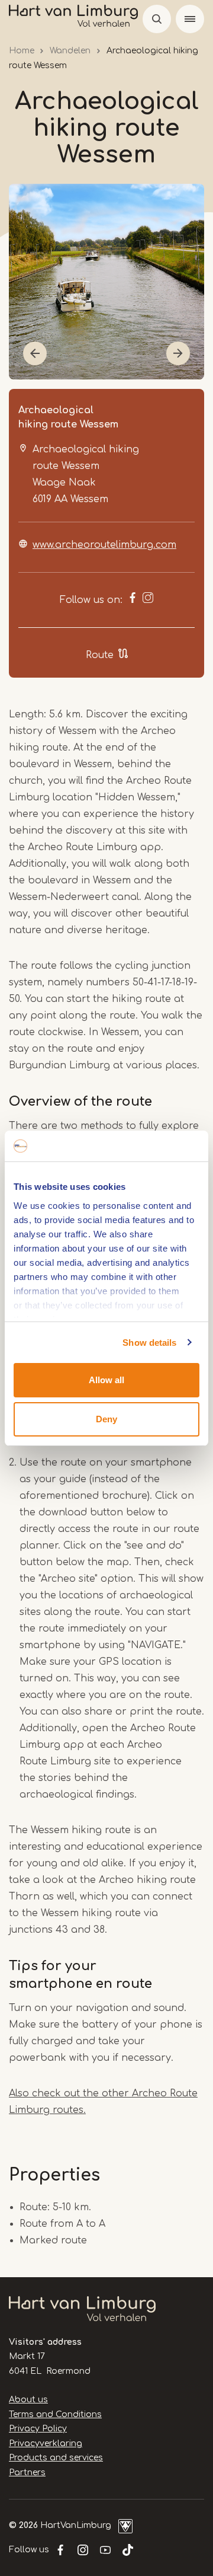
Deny (106, 1419)
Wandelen (70, 51)
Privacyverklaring (46, 2443)
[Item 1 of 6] (106, 282)
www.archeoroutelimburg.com (104, 545)
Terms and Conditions (55, 2414)
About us (28, 2400)
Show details (149, 1343)
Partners (27, 2473)
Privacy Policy (38, 2429)
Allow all (106, 1380)
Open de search (157, 19)
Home (22, 51)
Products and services (56, 2458)
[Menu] (190, 19)
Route (100, 655)
